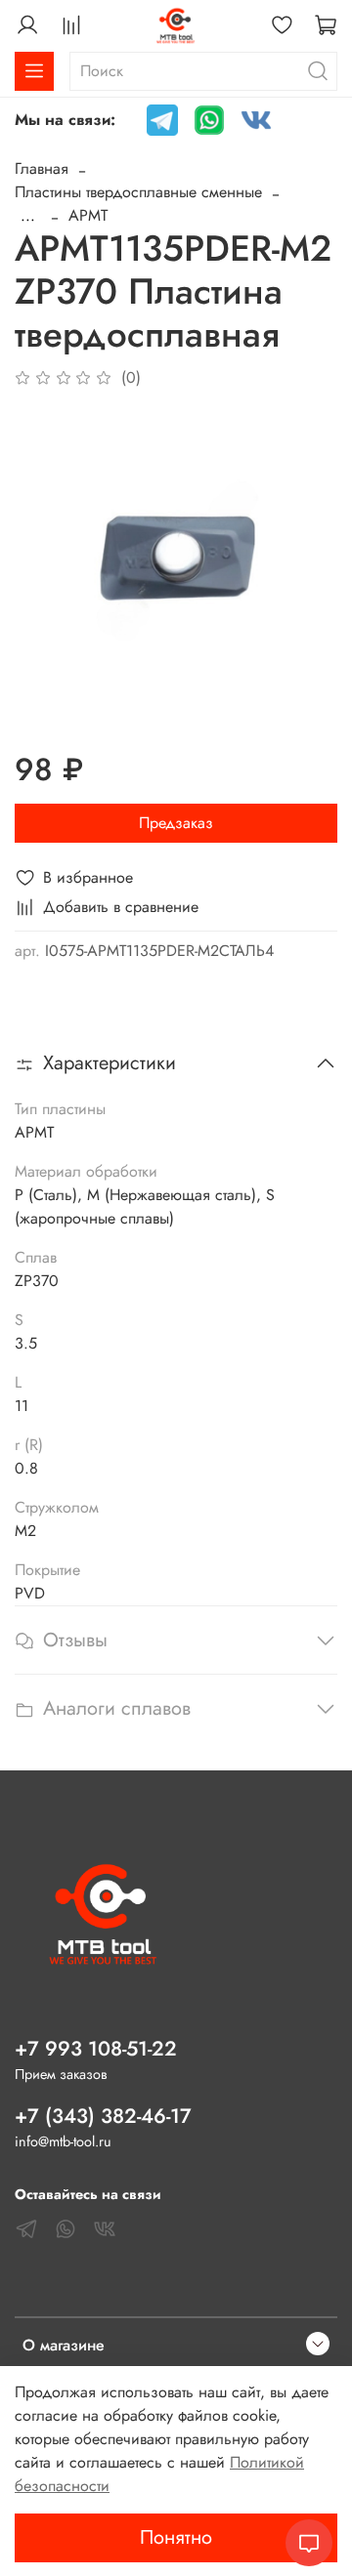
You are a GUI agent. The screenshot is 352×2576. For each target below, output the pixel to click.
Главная (42, 168)
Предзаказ (176, 823)
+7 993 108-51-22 (96, 2049)
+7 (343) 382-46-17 (103, 2116)
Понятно (176, 2537)
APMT (88, 215)
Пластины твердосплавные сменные (138, 192)
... (28, 216)
